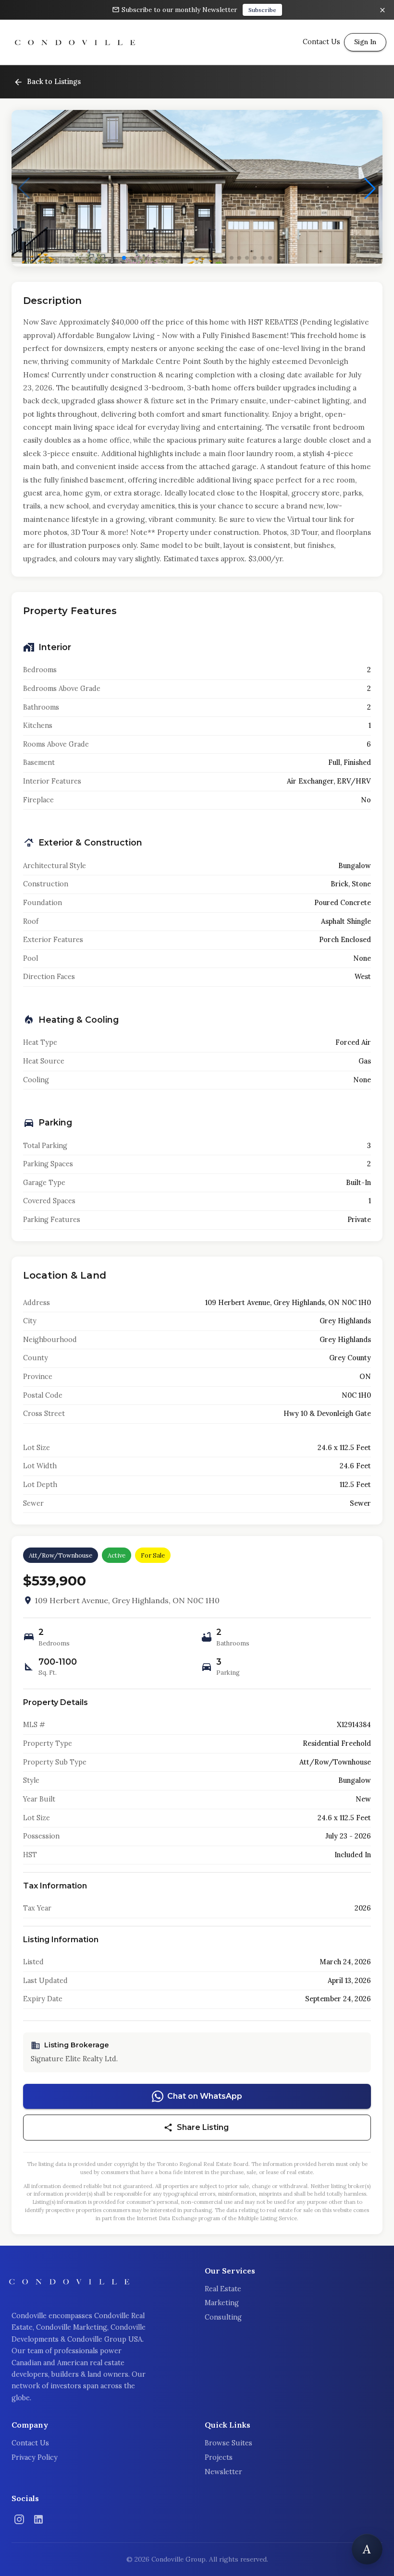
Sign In (365, 42)
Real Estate (223, 2289)
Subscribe (262, 10)
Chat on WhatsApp (205, 2096)
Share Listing (203, 2127)
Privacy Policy (35, 2457)
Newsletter (223, 2472)
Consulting (223, 2317)
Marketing (222, 2303)
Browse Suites (228, 2443)
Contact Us (30, 2443)
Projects (219, 2457)
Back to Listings (54, 82)
